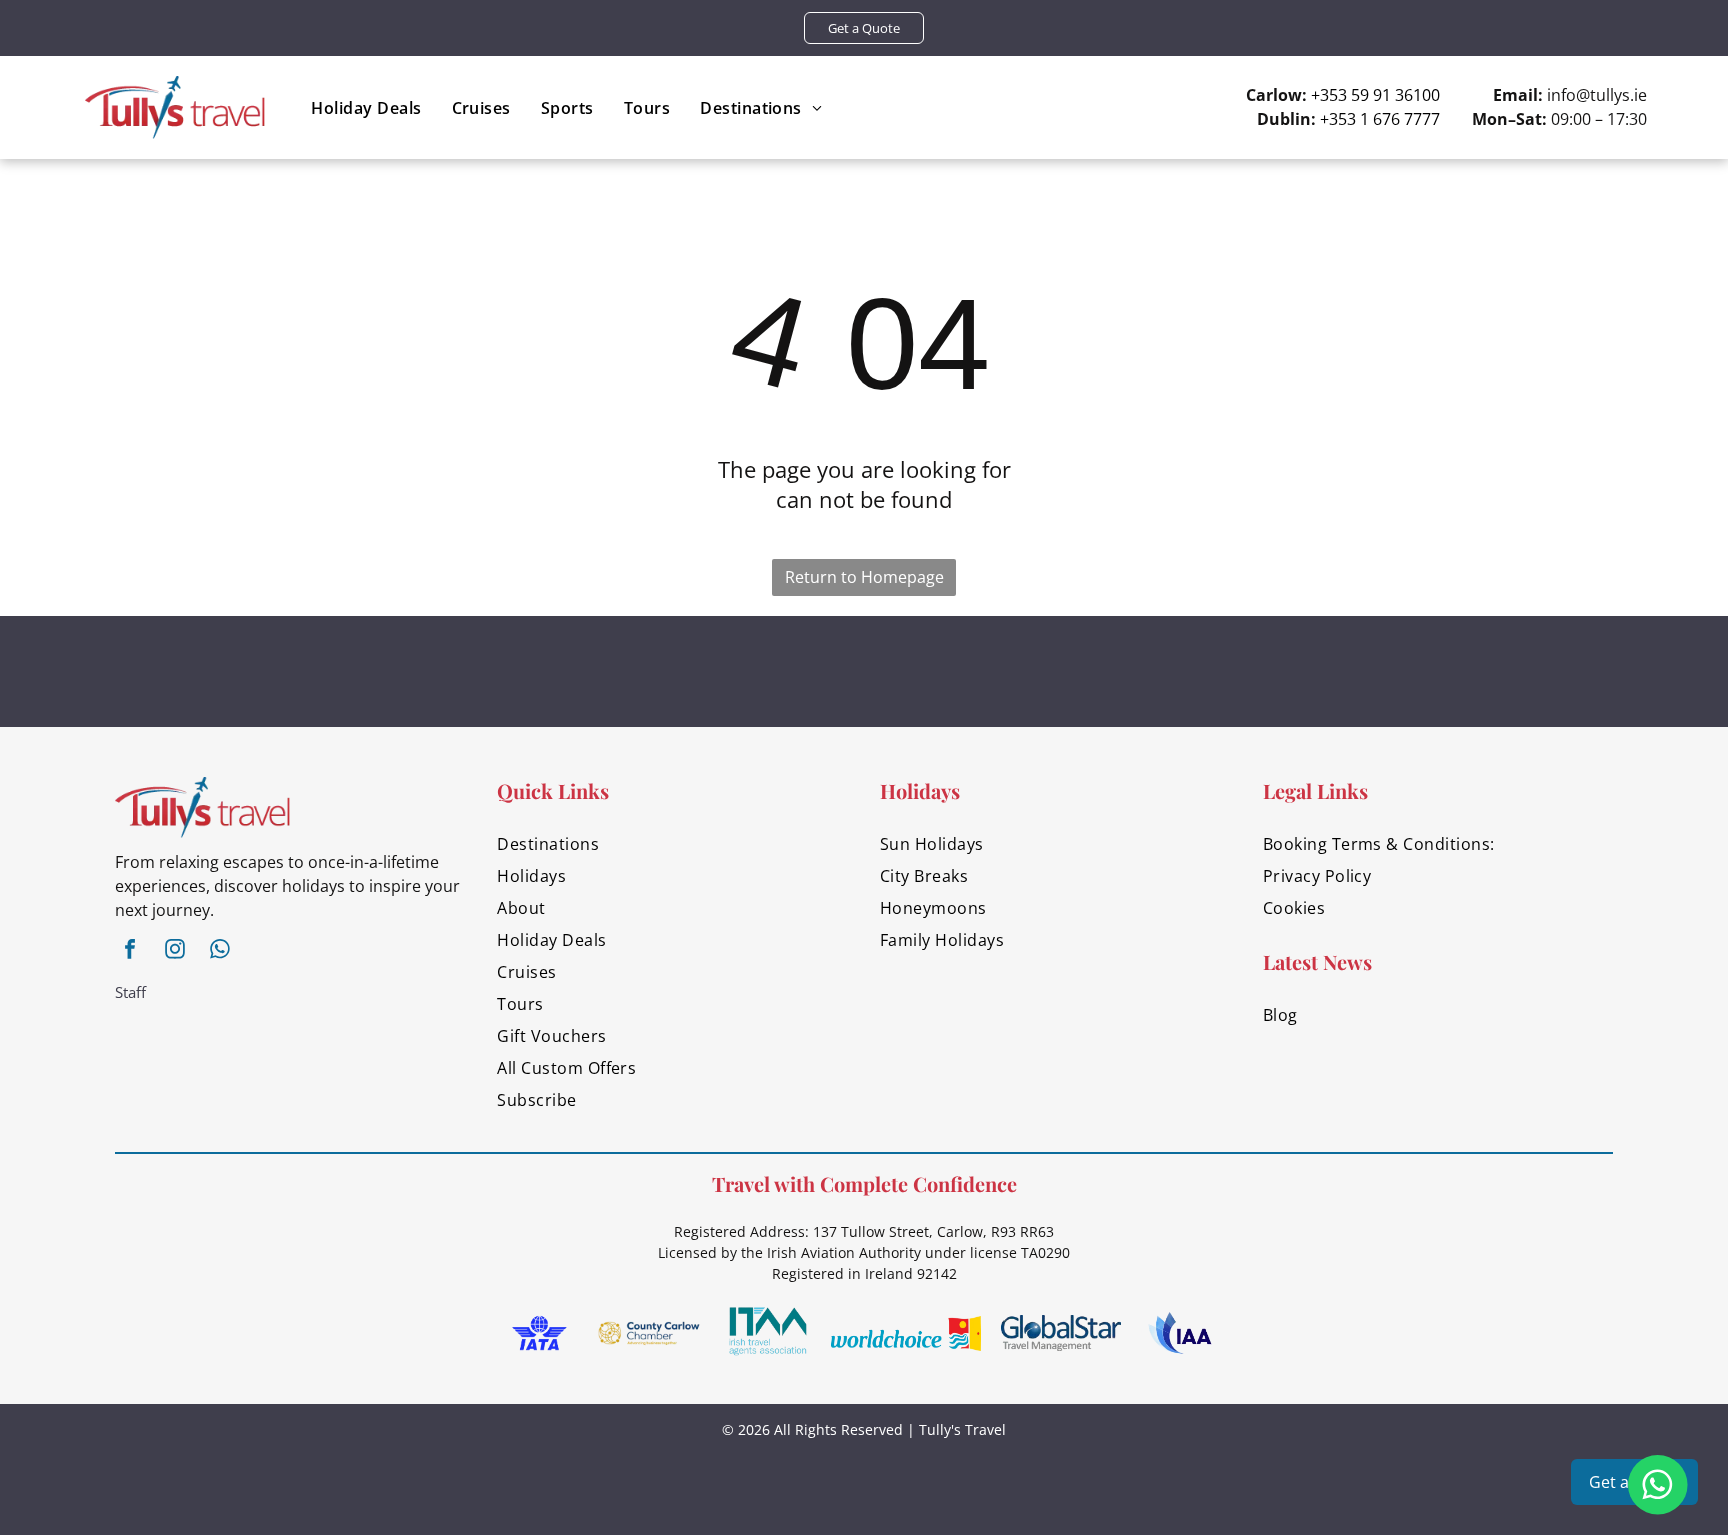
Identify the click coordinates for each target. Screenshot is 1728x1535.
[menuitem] (366, 107)
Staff (130, 992)
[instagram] (175, 951)
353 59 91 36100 (1380, 95)
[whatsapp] (220, 951)
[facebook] (130, 951)
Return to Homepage (864, 577)
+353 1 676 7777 (1380, 119)
